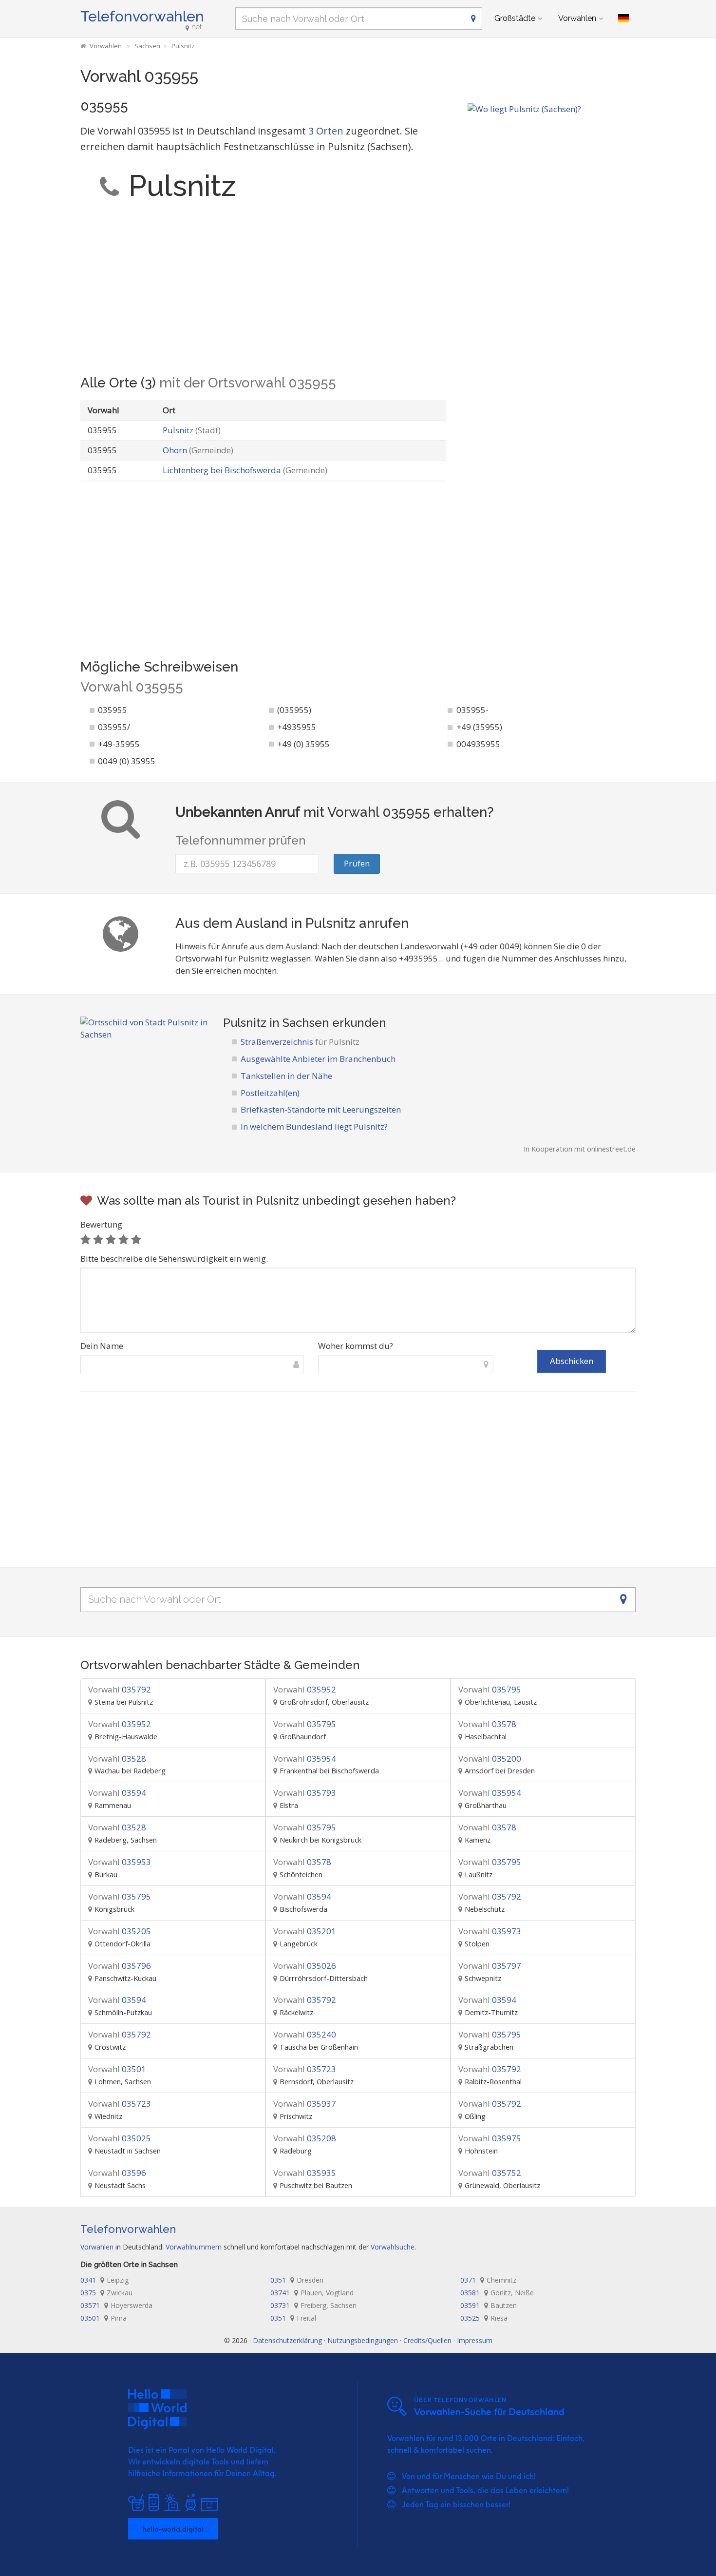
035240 (305, 2034)
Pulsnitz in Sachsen (276, 1023)
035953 (120, 1862)
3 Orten (326, 131)
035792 (120, 1689)
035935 (305, 2173)
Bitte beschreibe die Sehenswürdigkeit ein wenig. (174, 1259)
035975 (490, 2138)
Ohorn (198, 450)
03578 (487, 1724)
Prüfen (357, 863)
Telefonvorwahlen (142, 16)
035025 (120, 2138)
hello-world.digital (173, 2529)
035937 (305, 2104)
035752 (490, 2173)
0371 (488, 2280)
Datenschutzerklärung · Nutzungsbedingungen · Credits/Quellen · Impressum (373, 2340)
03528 (117, 1759)
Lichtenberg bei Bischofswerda (245, 470)
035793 (305, 1793)
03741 (312, 2293)
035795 (490, 1689)
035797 (490, 1966)
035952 (305, 1689)
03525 (484, 2318)
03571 (116, 2305)
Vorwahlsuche (393, 2247)
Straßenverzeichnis (300, 1042)
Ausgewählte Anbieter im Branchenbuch (318, 1059)
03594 (117, 1793)
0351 (297, 2280)
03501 (117, 2069)
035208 (305, 2138)
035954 (305, 1759)
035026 (305, 1966)
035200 (490, 1759)
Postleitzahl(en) (270, 1093)
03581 (497, 2293)
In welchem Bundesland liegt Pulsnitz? (314, 1126)
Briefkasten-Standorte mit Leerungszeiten (321, 1109)
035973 (490, 1931)
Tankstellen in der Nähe (286, 1076)
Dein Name (102, 1346)
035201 (305, 1931)
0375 (106, 2293)
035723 (305, 2069)
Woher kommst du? (356, 1346)
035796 (120, 1966)
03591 (489, 2305)
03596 (117, 2173)
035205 (120, 1931)
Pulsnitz (192, 430)
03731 (313, 2305)
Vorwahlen (577, 18)
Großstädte (515, 18)
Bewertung (101, 1224)
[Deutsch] (623, 19)
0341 (104, 2280)
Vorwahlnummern (194, 2247)
